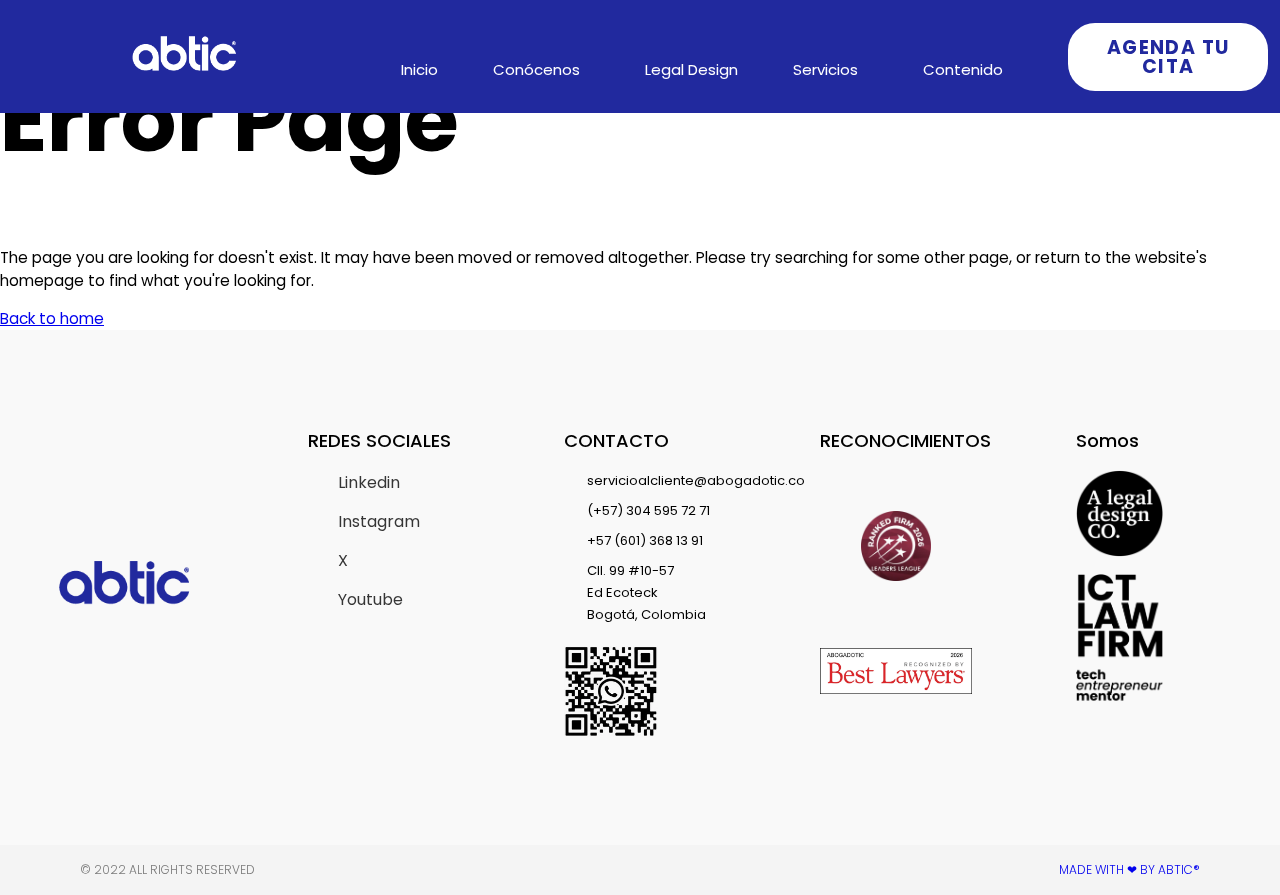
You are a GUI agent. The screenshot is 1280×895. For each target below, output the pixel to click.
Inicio (419, 69)
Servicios (825, 69)
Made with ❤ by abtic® (1129, 869)
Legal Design (691, 69)
